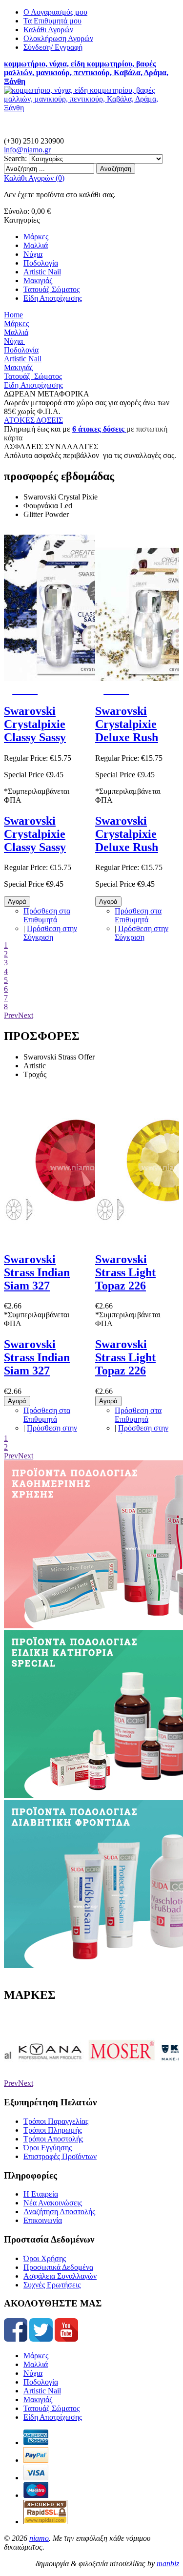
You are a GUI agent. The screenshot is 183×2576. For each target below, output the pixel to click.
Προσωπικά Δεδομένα (58, 2267)
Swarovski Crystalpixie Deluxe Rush (127, 724)
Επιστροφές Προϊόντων (60, 2156)
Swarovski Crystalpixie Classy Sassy (35, 724)
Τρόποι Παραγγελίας (56, 2121)
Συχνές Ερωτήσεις (52, 2285)
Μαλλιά (36, 2364)
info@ (27, 150)
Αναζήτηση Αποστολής (59, 2212)
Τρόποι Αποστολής (53, 2139)
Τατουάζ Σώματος (51, 2408)
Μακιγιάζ (38, 2399)
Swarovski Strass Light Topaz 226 (125, 1272)
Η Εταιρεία (41, 2194)
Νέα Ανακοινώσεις (53, 2203)
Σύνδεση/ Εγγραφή (53, 47)
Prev (11, 1015)
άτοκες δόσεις (100, 429)
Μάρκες (36, 2356)
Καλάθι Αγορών (48, 30)
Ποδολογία (41, 2382)
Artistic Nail (42, 2391)
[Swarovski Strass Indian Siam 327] (77, 1238)
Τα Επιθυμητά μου (52, 21)
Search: (15, 158)
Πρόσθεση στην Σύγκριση (50, 933)
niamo (39, 2538)
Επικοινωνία (43, 2220)
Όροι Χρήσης (45, 2258)
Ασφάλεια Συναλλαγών (60, 2276)
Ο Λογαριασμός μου (55, 12)
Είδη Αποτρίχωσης (53, 2417)
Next (26, 1015)
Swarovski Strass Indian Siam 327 (37, 1272)
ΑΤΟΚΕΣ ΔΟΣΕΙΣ (33, 420)
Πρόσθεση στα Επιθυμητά (47, 915)
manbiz (168, 2564)
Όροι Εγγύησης (48, 2148)
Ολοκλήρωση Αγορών (58, 38)
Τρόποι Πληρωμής (53, 2130)
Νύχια (33, 2373)
